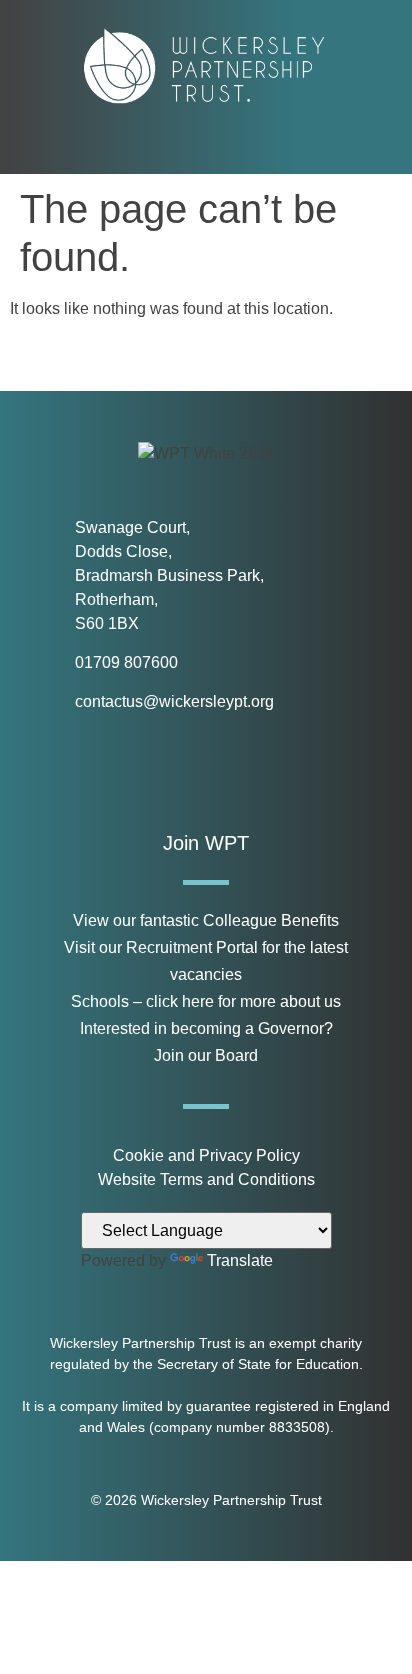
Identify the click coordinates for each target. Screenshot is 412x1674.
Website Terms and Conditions (206, 1179)
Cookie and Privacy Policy (206, 1155)
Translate (240, 1260)
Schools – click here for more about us (206, 1001)
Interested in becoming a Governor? (206, 1028)
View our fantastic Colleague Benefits (206, 920)
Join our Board (206, 1055)
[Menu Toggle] (206, 146)
